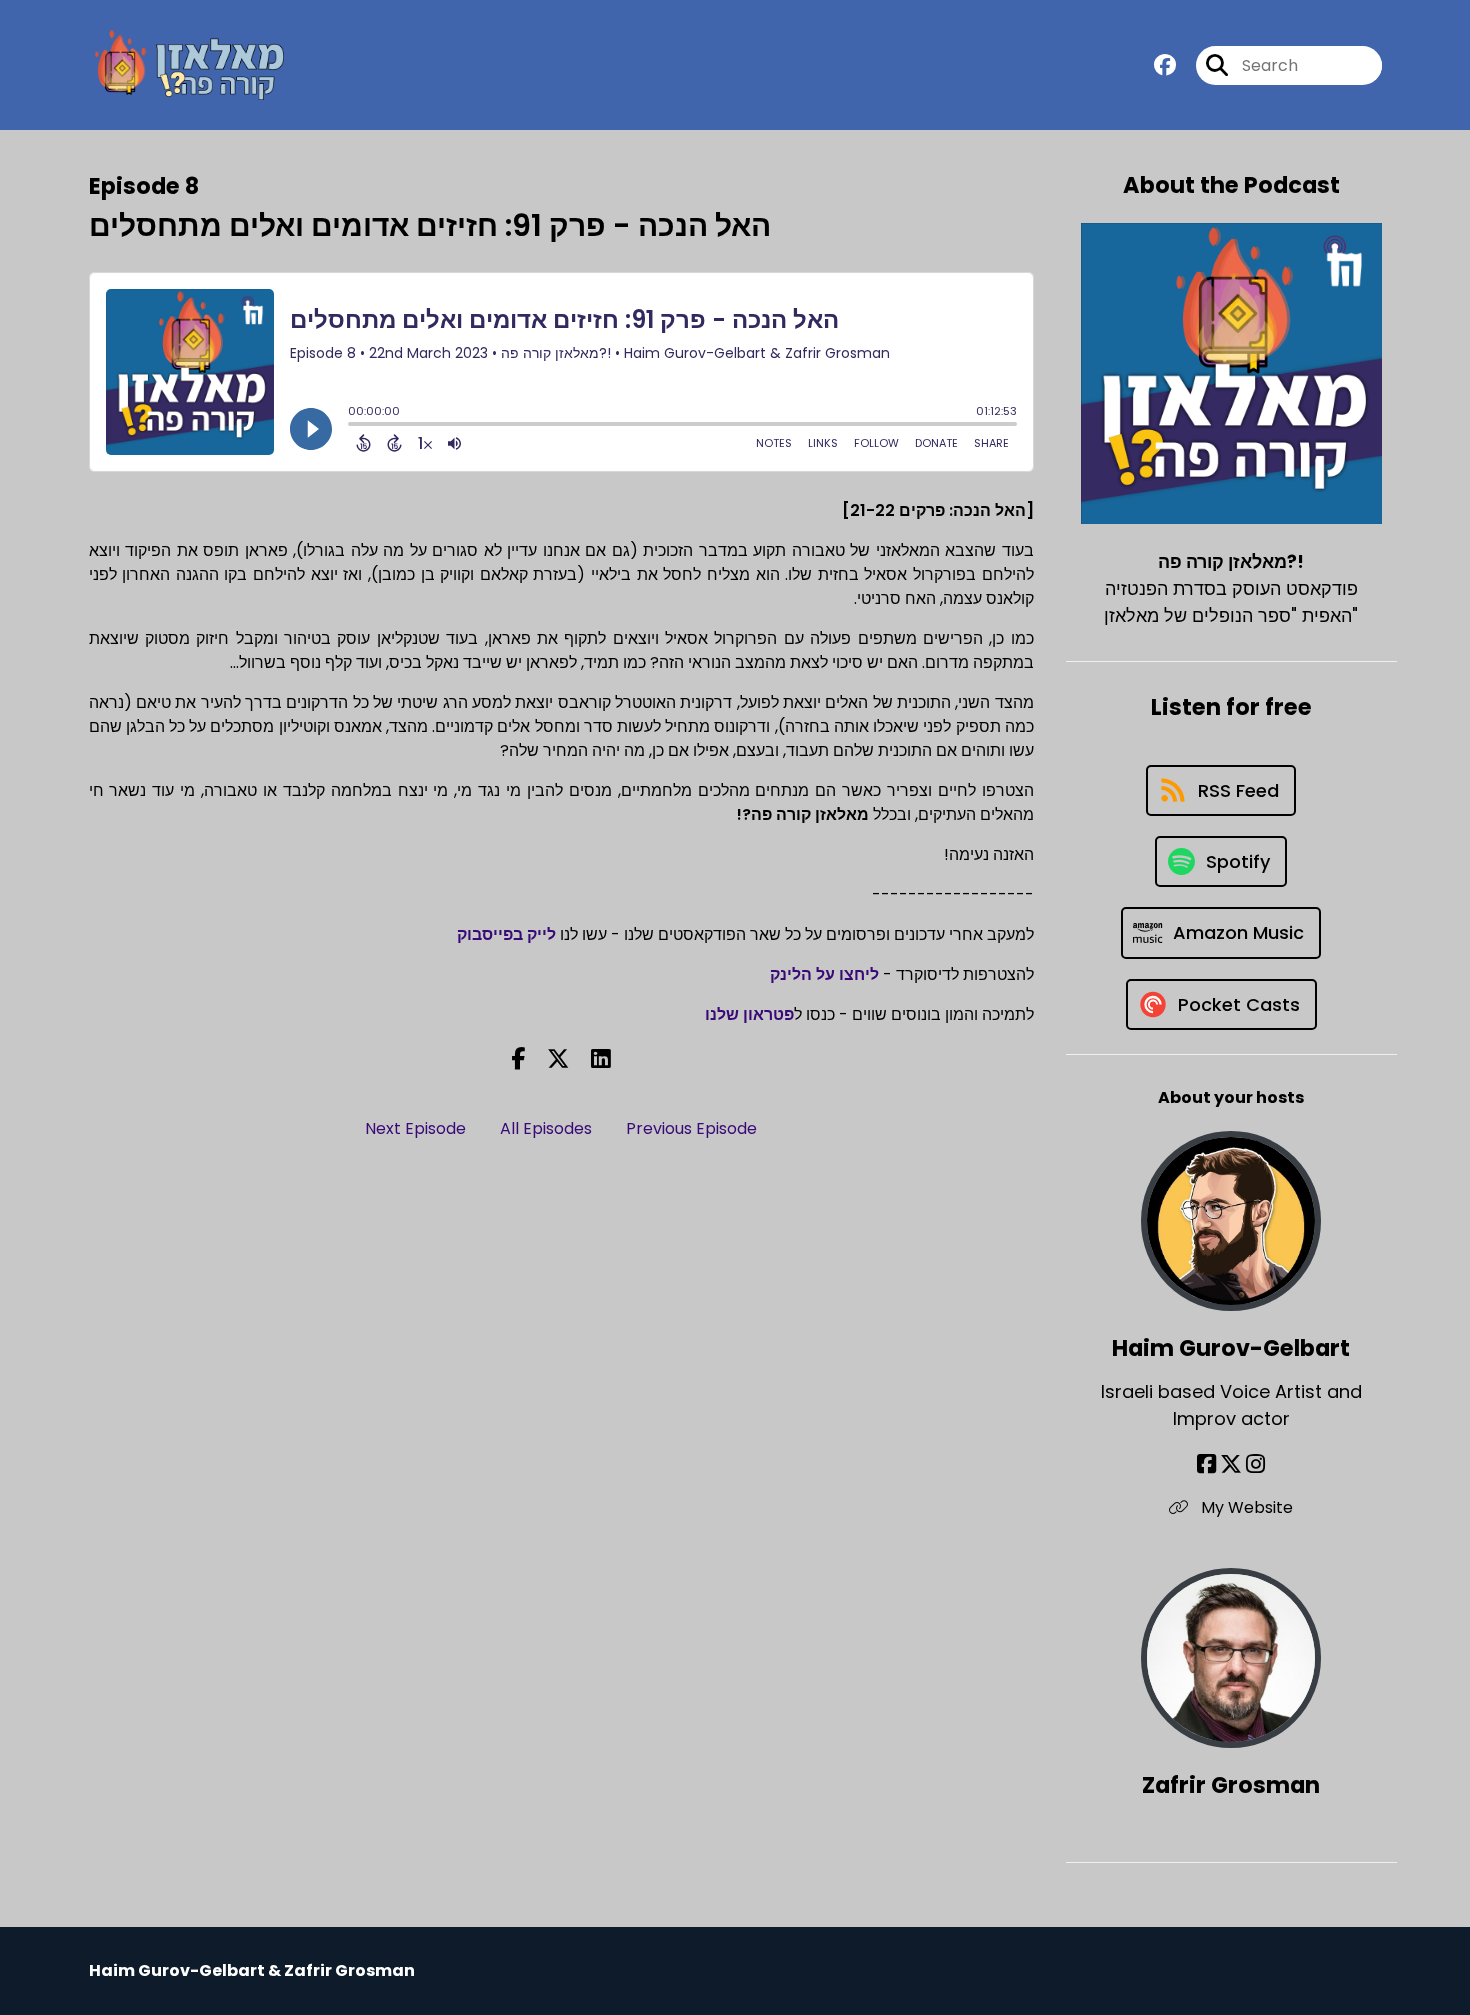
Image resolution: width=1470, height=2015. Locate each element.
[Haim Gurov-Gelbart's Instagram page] (1255, 1464)
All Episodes (546, 1128)
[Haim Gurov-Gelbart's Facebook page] (1206, 1464)
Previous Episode (691, 1128)
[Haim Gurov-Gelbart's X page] (1231, 1464)
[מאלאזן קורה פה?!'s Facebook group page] (1165, 65)
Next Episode (415, 1128)
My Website (1245, 1507)
